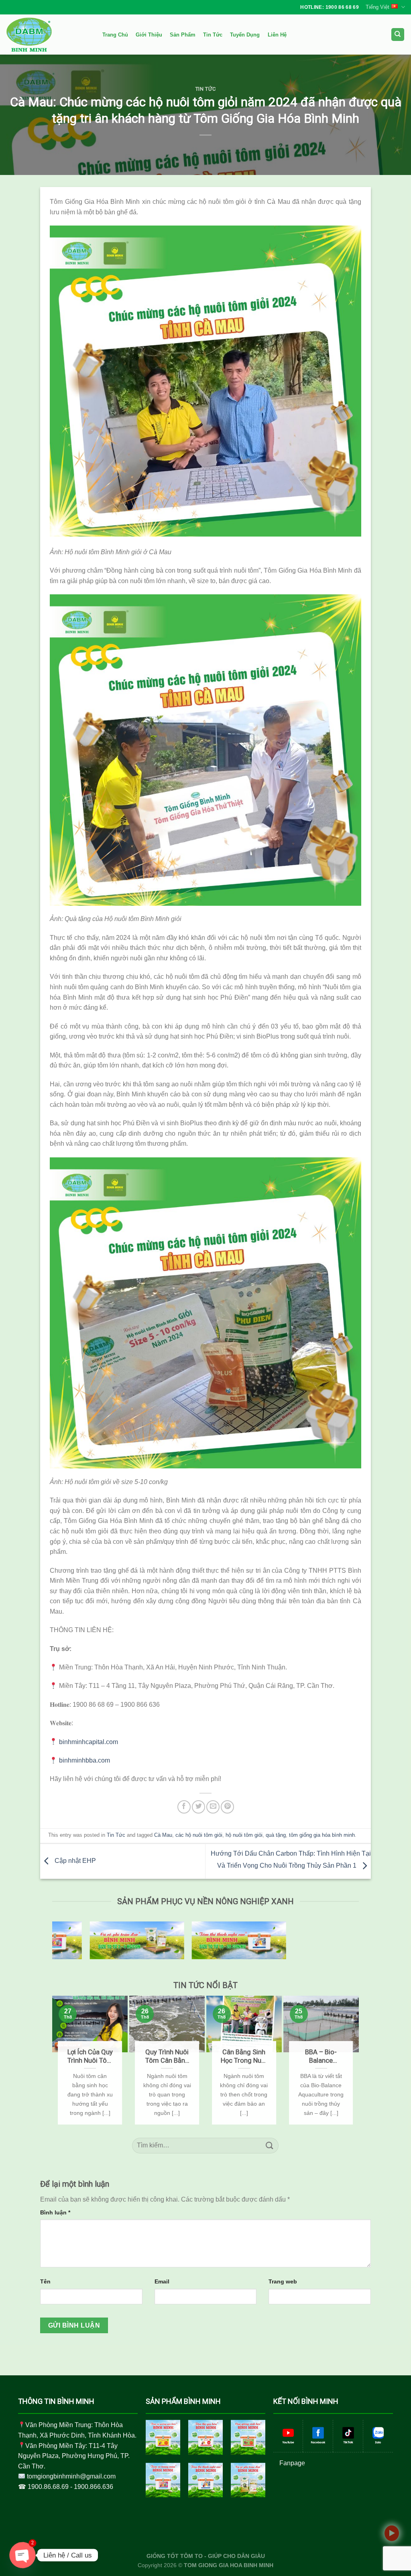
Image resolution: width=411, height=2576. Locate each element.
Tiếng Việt (377, 7)
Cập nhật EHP (74, 1861)
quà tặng (276, 1835)
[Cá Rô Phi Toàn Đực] (248, 2480)
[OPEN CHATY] (22, 2555)
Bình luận (55, 2212)
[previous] (56, 2060)
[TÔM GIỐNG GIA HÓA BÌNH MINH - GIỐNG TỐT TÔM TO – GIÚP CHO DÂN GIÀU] (46, 35)
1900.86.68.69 (48, 2487)
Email (162, 2281)
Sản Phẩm (183, 35)
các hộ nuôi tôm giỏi (199, 1835)
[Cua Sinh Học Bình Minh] (248, 2437)
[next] (355, 2060)
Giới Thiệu (149, 35)
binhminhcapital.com (89, 1742)
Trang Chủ (115, 35)
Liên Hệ (277, 35)
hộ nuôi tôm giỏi (244, 1835)
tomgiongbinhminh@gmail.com (71, 2476)
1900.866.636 (94, 2487)
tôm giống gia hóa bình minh (322, 1835)
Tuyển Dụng (245, 35)
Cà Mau (163, 1835)
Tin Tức (213, 35)
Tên (45, 2281)
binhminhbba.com (84, 1760)
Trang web (283, 2281)
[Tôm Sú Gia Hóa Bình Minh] (163, 2437)
